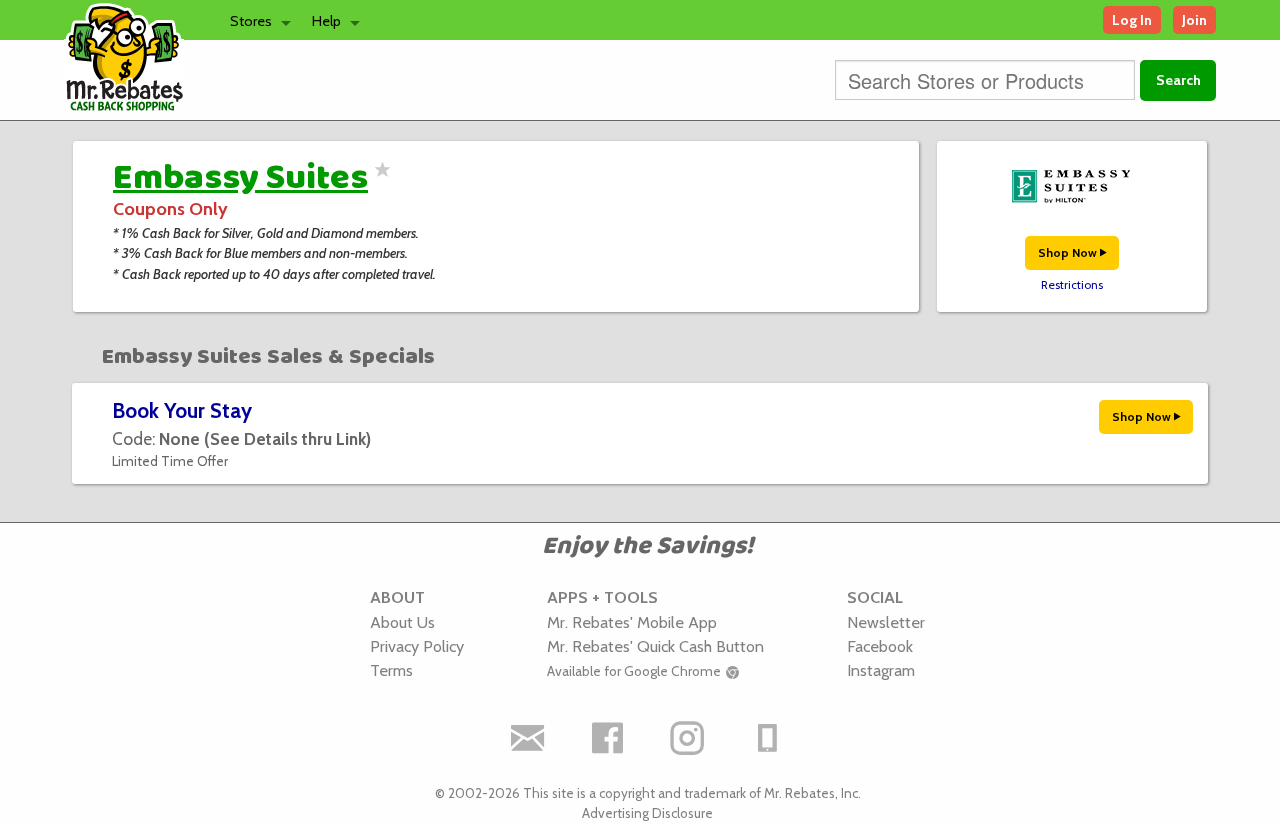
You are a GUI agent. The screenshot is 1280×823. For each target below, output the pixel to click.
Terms (391, 670)
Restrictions (1072, 285)
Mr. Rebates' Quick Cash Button (655, 646)
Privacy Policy (417, 646)
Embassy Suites (240, 178)
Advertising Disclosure (647, 813)
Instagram (881, 670)
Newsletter (886, 622)
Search (1178, 80)
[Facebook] (608, 738)
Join (1194, 20)
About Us (402, 622)
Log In (1132, 20)
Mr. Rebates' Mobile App (632, 622)
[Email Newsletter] (528, 738)
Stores (251, 21)
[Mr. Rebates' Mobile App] (768, 738)
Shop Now (1069, 252)
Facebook (880, 646)
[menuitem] (255, 20)
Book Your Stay (182, 410)
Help (326, 21)
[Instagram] (688, 738)
